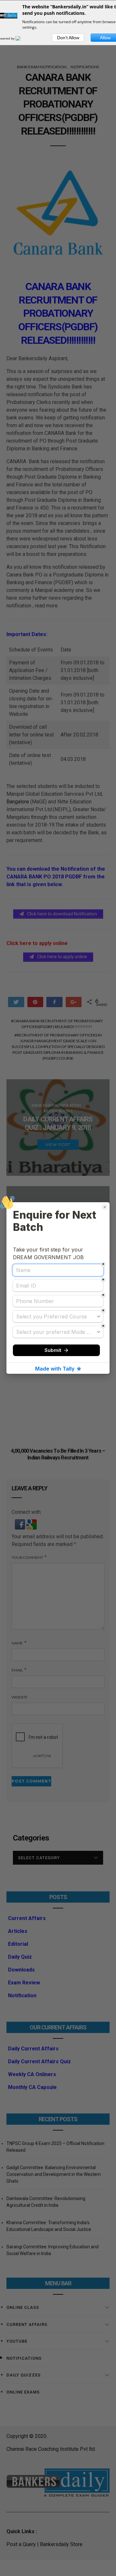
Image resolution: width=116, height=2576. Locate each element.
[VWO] (22, 38)
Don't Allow (68, 38)
